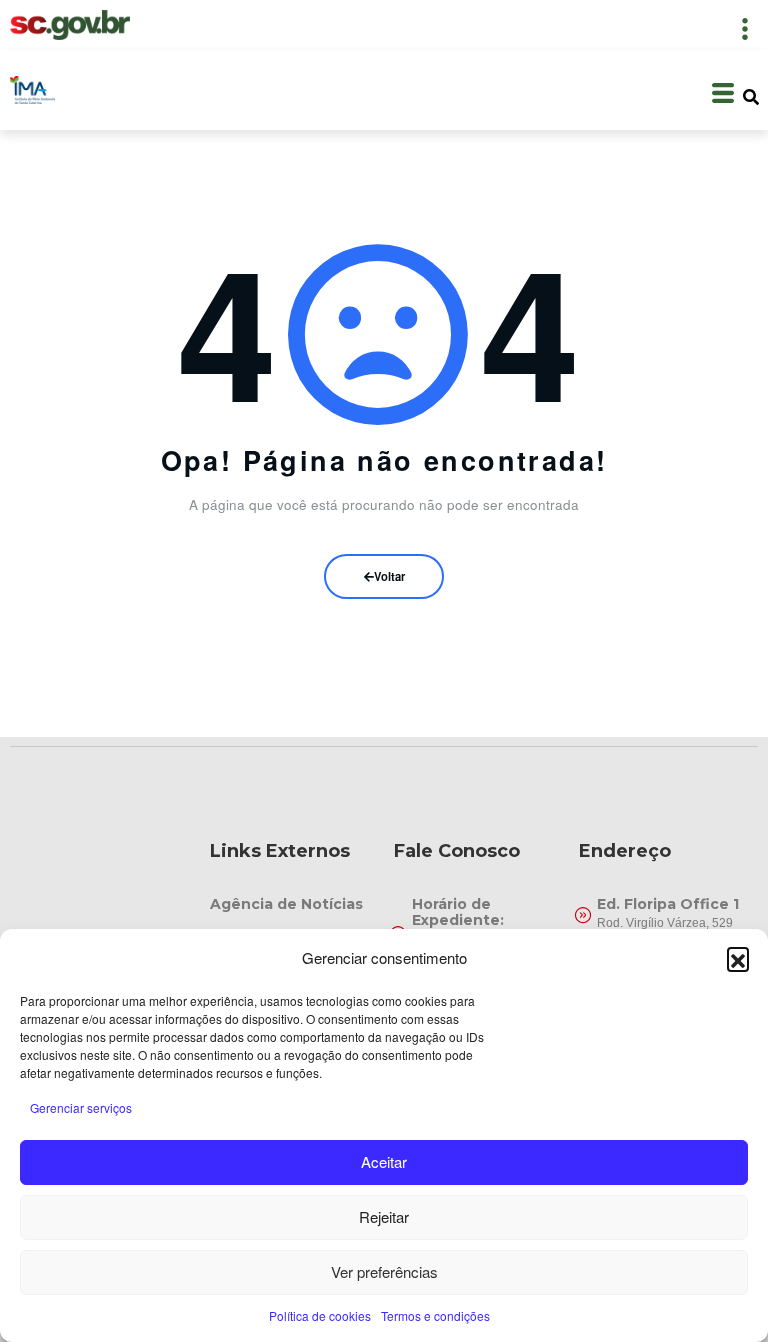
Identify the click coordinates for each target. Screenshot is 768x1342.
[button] (738, 958)
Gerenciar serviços (81, 1107)
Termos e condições (435, 1315)
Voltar (389, 576)
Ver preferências (384, 1271)
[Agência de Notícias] (292, 904)
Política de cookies (320, 1315)
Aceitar (384, 1161)
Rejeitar (384, 1216)
